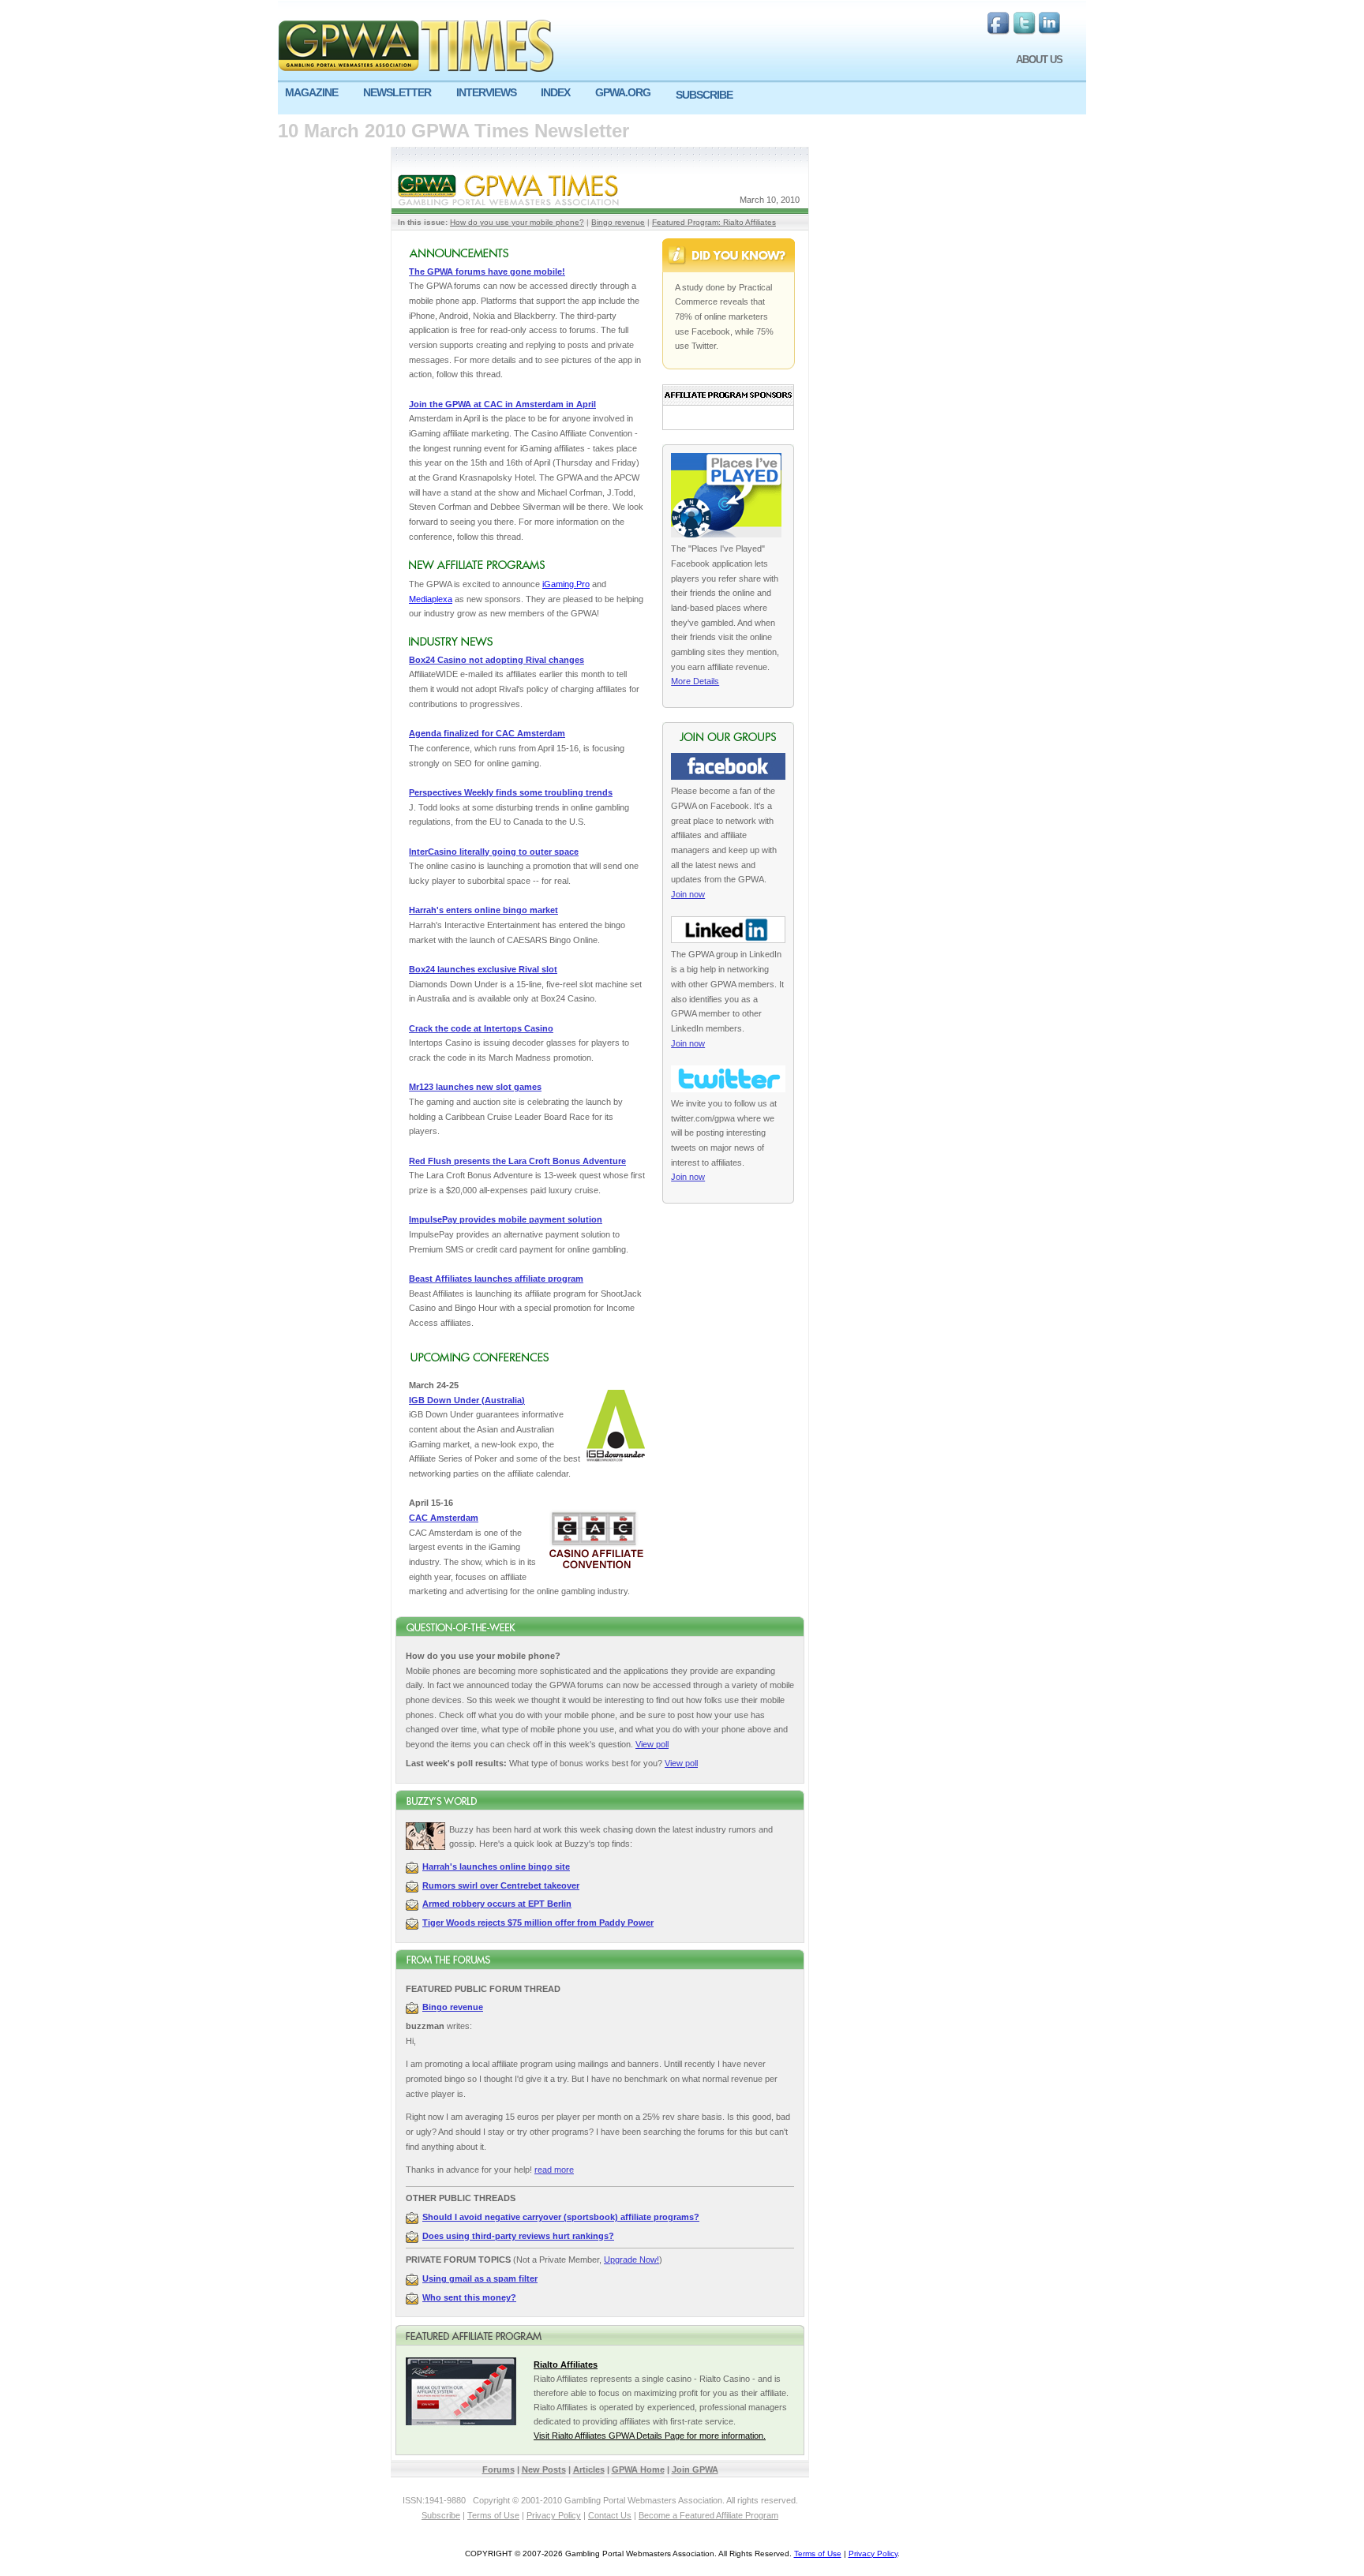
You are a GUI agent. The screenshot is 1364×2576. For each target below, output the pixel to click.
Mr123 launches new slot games (475, 1087)
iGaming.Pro (566, 584)
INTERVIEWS (486, 92)
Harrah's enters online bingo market (483, 910)
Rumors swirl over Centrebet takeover (501, 1885)
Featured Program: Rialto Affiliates (714, 222)
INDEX (555, 92)
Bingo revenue (618, 222)
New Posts (544, 2469)
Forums (498, 2469)
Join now (688, 894)
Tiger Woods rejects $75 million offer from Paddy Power (538, 1923)
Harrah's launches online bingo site (496, 1866)
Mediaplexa (431, 599)
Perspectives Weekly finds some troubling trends (511, 792)
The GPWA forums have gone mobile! (487, 271)
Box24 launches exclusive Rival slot (483, 969)
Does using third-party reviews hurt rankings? (518, 2236)
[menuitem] (317, 93)
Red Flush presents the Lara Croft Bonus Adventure (517, 1161)
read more (554, 2170)
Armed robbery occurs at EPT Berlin (497, 1904)
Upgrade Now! (631, 2260)
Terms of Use (493, 2515)
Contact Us (610, 2515)
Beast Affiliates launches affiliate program (496, 1279)
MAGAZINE (311, 92)
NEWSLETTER (397, 92)
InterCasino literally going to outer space (494, 852)
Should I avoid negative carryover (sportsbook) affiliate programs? (561, 2217)
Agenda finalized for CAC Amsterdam (487, 733)
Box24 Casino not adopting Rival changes (497, 660)
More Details (695, 681)
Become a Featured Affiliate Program (708, 2515)
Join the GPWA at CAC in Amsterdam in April (502, 404)
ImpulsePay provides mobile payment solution (506, 1219)
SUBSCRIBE (704, 95)
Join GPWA (695, 2469)
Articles (589, 2469)
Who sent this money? (469, 2297)
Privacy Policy (554, 2515)
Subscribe (441, 2515)
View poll (652, 1744)
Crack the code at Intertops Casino (481, 1028)
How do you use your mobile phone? (517, 222)
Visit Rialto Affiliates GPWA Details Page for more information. (650, 2436)
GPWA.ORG (623, 92)
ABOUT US (1039, 60)
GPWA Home (638, 2469)
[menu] (682, 99)
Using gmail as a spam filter (480, 2278)
